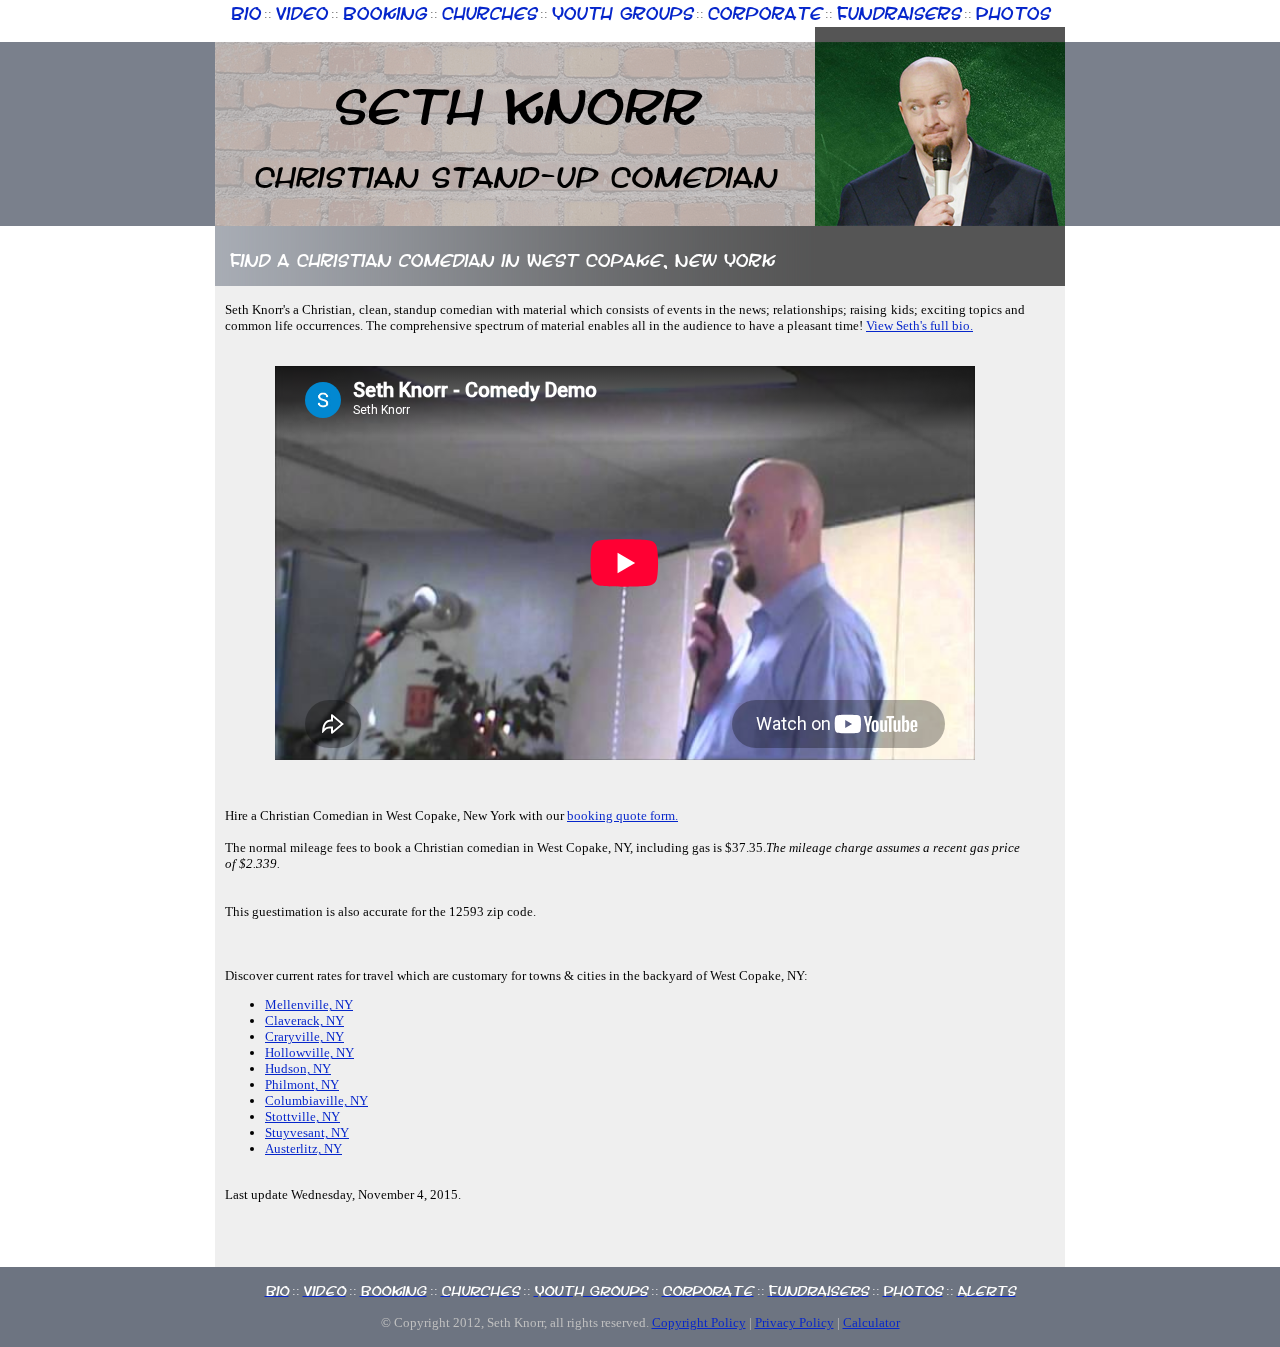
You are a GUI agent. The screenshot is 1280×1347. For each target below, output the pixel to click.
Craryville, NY (304, 1036)
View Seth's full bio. (919, 325)
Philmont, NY (302, 1084)
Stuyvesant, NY (307, 1132)
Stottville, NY (302, 1116)
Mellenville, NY (309, 1004)
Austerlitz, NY (303, 1148)
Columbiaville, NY (316, 1100)
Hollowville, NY (309, 1052)
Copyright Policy (699, 1322)
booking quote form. (622, 815)
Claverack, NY (304, 1020)
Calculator (871, 1322)
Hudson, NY (298, 1068)
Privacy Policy (794, 1322)
